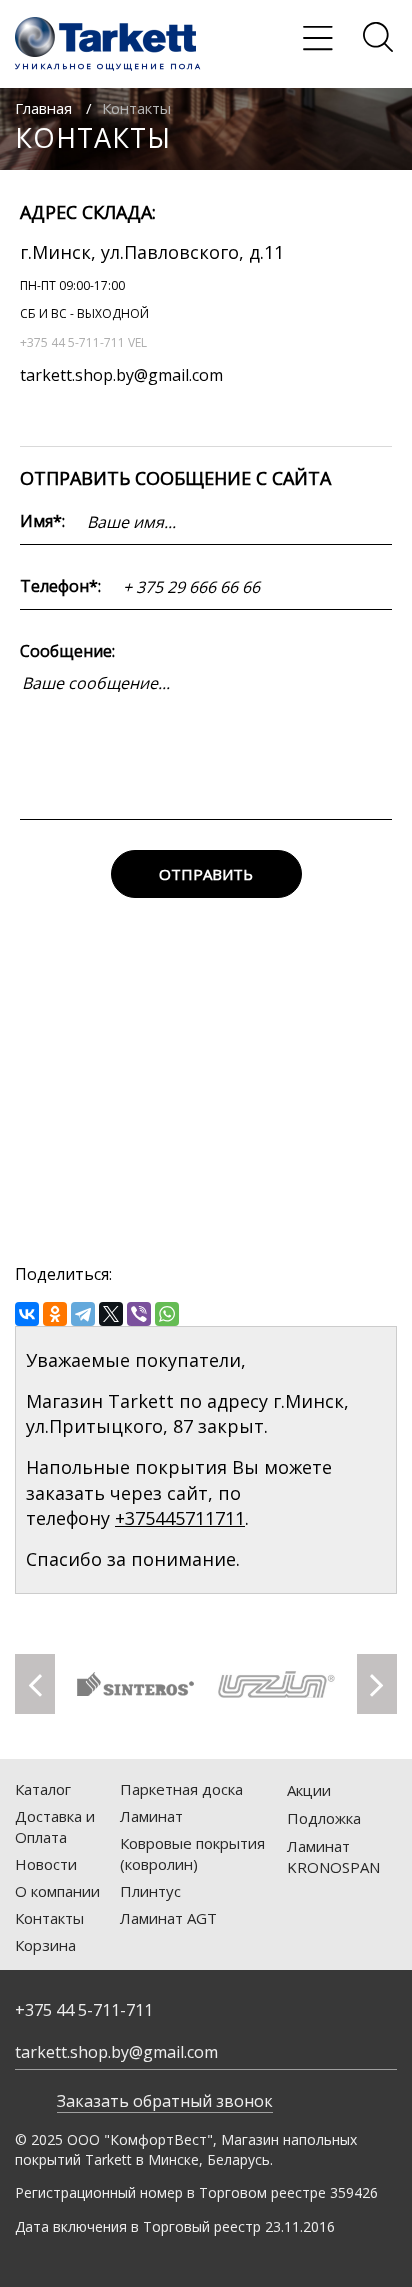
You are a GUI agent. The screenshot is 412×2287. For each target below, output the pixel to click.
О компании (57, 1891)
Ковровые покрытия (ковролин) (192, 1853)
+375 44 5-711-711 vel (83, 342)
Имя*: (42, 521)
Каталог (43, 1789)
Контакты (49, 1918)
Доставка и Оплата (55, 1826)
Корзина (45, 1945)
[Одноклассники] (55, 1314)
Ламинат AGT (168, 1918)
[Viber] (139, 1314)
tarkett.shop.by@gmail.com (121, 375)
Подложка (324, 1818)
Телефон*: (60, 586)
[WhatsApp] (167, 1314)
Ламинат (151, 1816)
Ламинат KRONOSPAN (333, 1856)
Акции (309, 1790)
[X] (111, 1314)
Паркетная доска (181, 1789)
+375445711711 (180, 1518)
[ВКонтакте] (27, 1314)
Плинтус (150, 1891)
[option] (135, 1684)
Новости (46, 1864)
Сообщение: (67, 651)
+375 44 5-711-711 (84, 2010)
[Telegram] (83, 1314)
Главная (43, 108)
